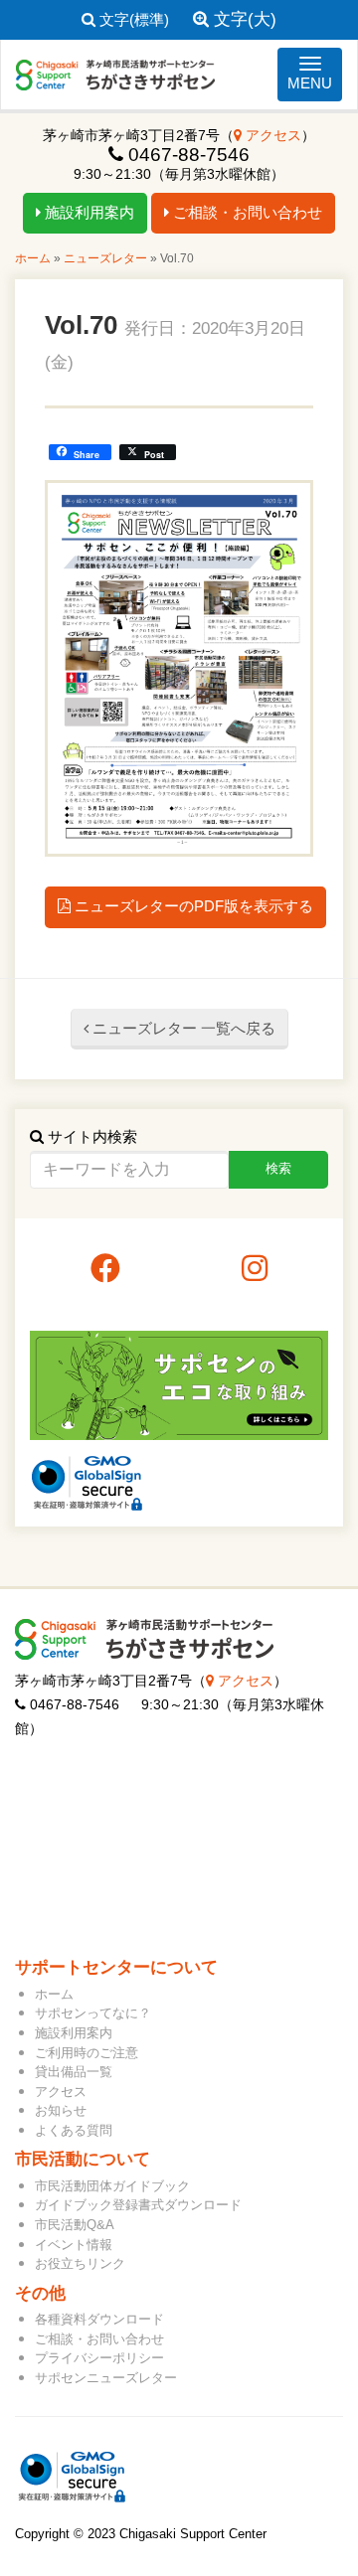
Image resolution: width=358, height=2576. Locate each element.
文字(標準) (132, 19)
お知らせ (61, 2110)
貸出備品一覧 (74, 2072)
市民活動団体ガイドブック (112, 2186)
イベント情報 (74, 2245)
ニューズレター (105, 258)
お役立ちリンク (80, 2263)
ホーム (33, 258)
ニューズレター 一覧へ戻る (182, 1028)
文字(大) (243, 19)
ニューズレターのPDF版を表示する (192, 906)
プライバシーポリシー (99, 2358)
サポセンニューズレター (106, 2378)
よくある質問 (74, 2130)
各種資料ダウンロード (99, 2319)
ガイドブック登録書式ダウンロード (138, 2205)
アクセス (271, 136)
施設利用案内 (88, 212)
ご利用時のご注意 (87, 2053)
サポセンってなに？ (93, 2013)
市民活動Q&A (75, 2225)
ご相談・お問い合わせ (246, 212)
